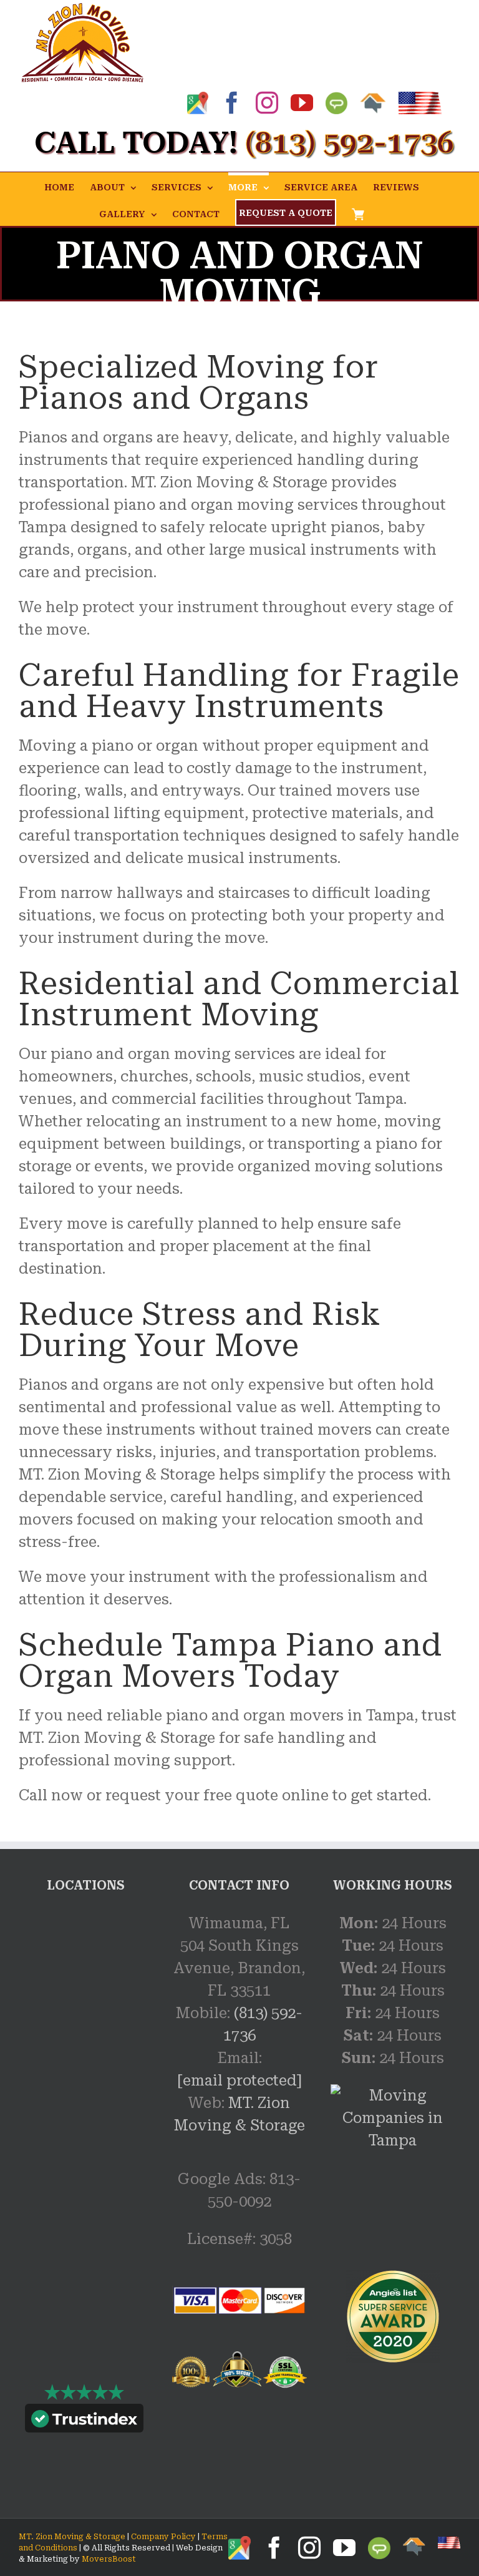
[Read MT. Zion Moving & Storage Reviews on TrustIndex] (84, 2421)
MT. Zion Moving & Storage (72, 2537)
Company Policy (162, 2537)
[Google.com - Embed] (86, 2006)
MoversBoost (109, 2559)
